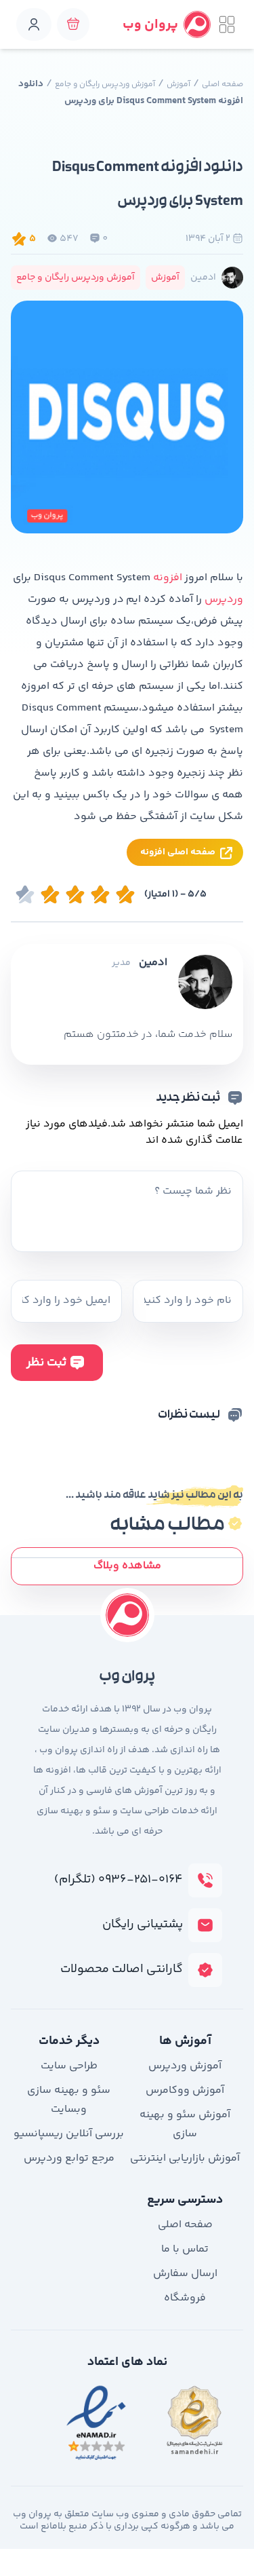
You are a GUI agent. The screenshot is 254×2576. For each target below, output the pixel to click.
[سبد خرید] (73, 24)
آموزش (178, 84)
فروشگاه (185, 2298)
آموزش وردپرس (185, 2066)
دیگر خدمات (69, 2041)
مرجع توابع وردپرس (69, 2158)
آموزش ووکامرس (185, 2090)
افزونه (169, 578)
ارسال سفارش (185, 2274)
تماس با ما (185, 2249)
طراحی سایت (69, 2066)
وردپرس (224, 600)
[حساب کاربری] (34, 24)
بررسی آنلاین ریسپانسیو (69, 2134)
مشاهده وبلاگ (127, 1566)
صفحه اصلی (223, 84)
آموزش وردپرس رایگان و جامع (105, 84)
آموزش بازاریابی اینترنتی (185, 2158)
